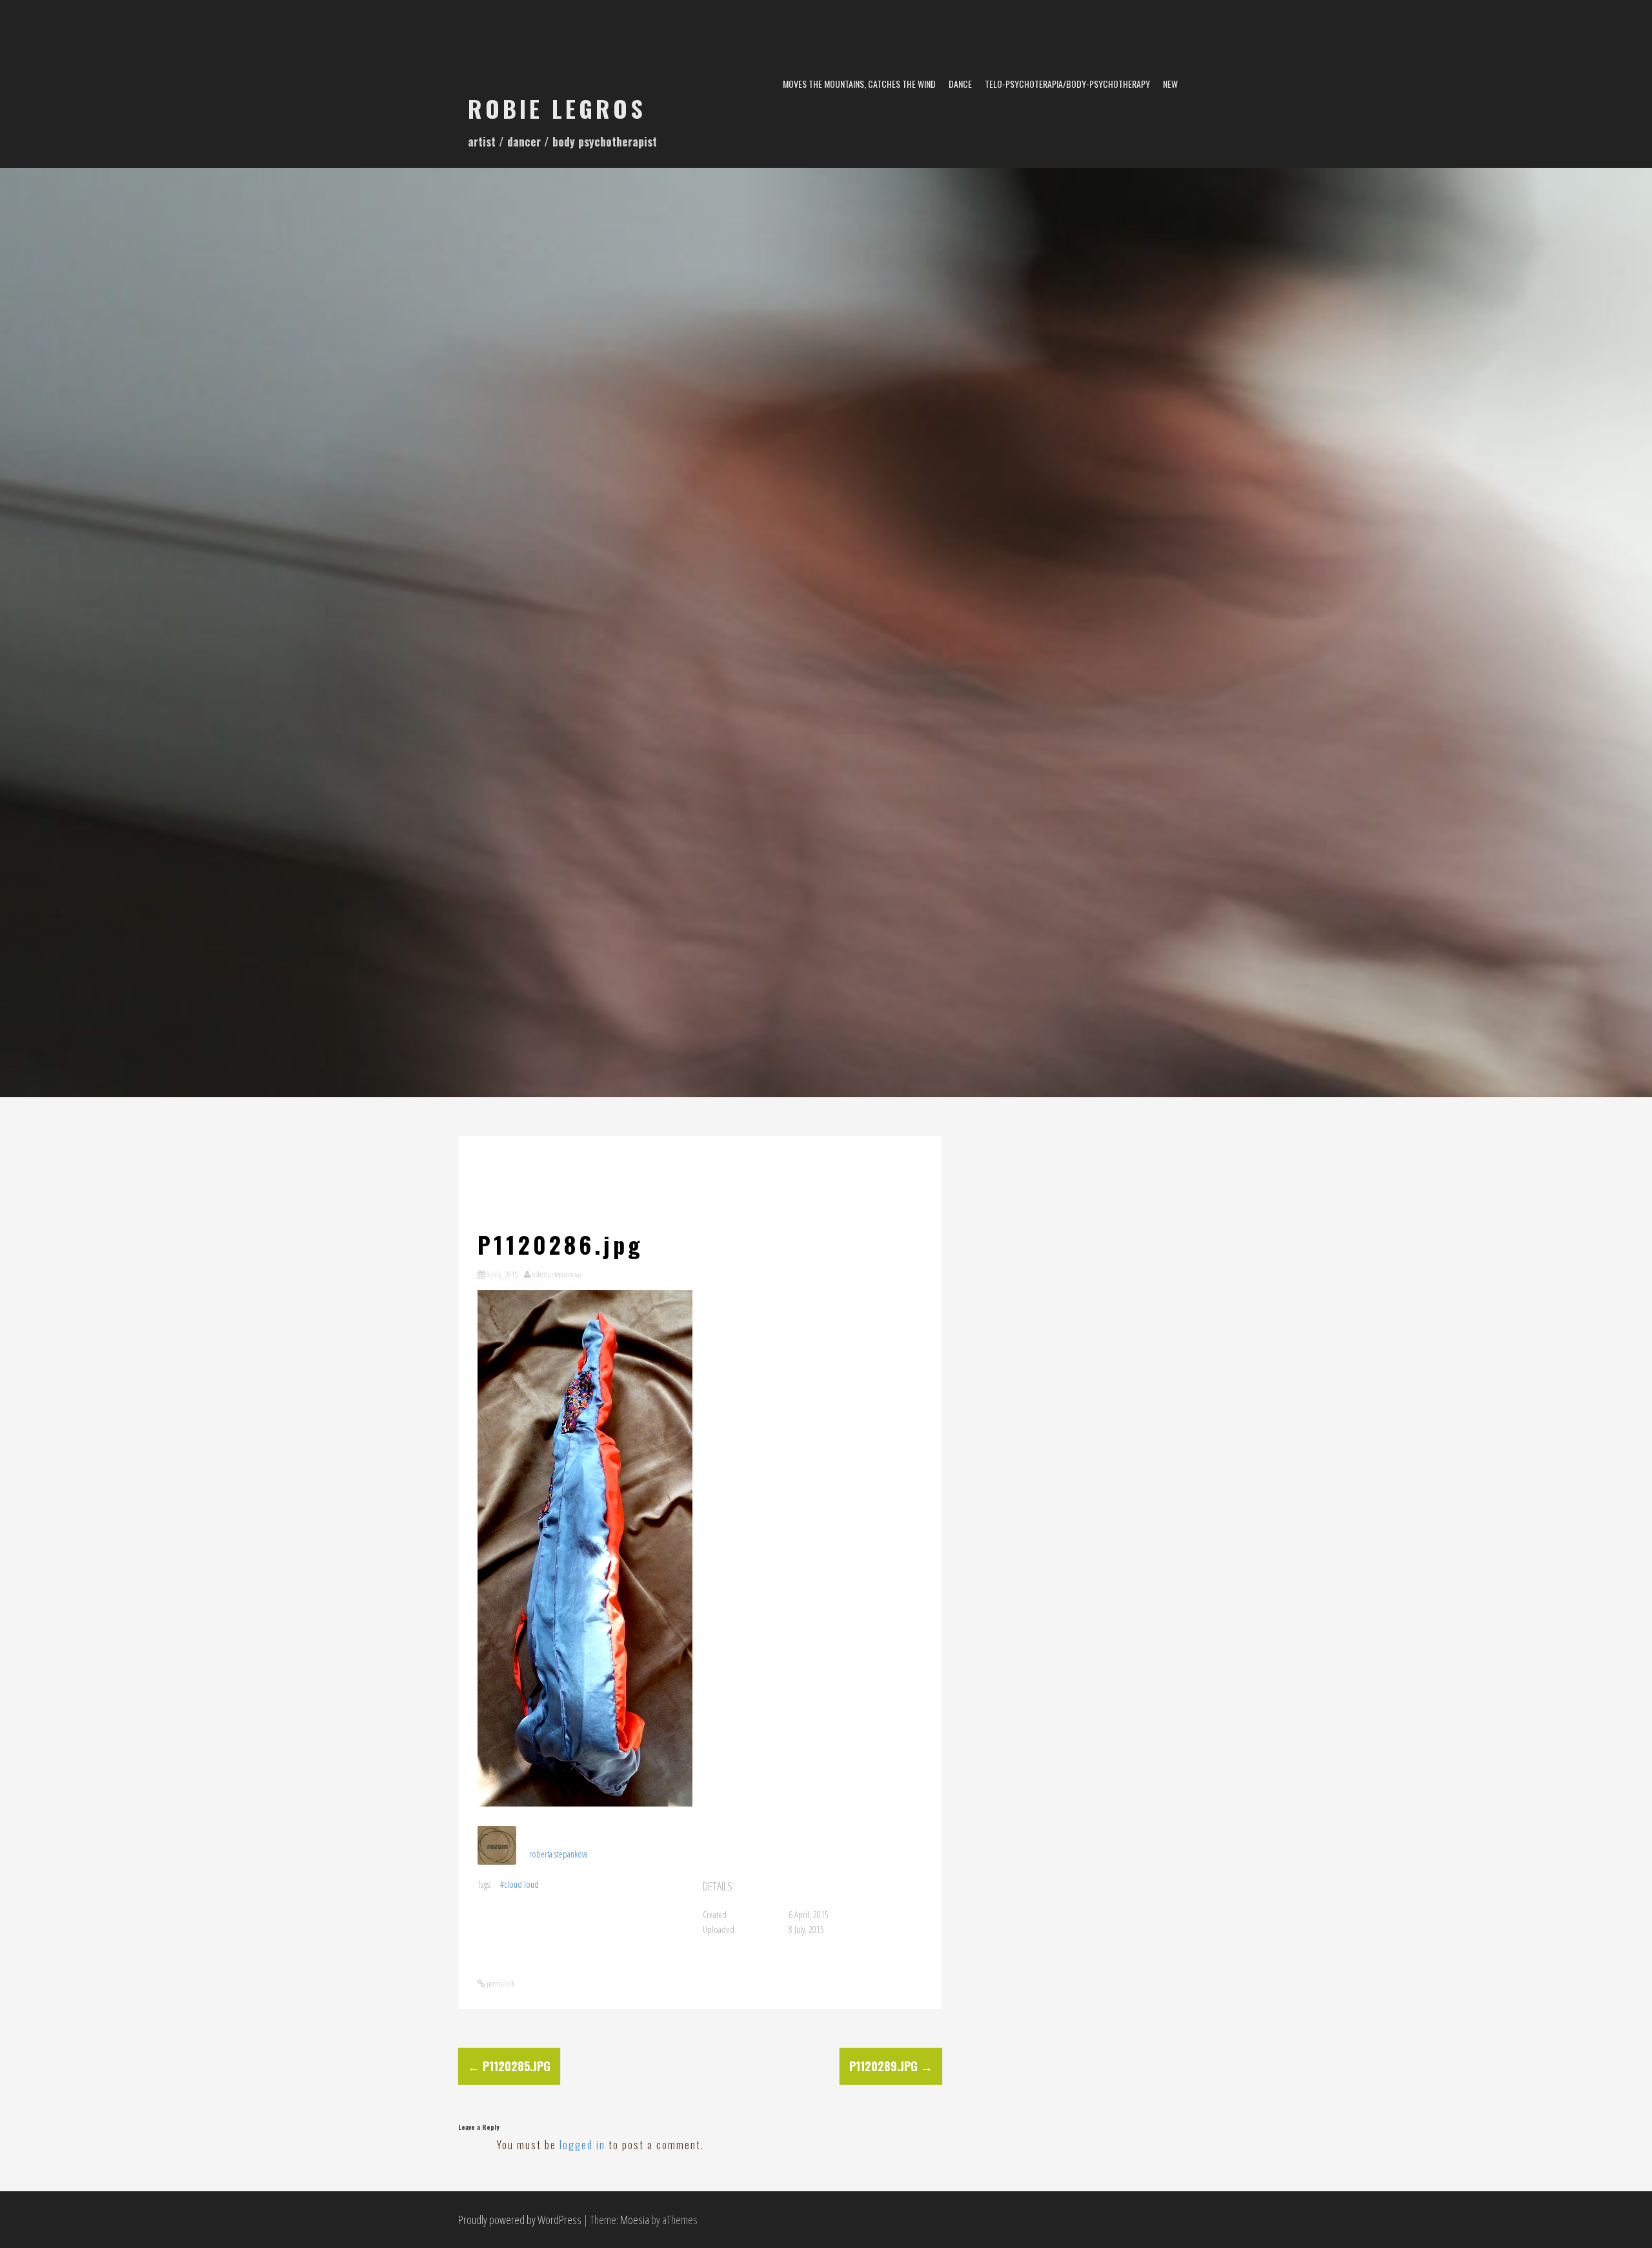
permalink (500, 1983)
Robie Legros (557, 108)
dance (960, 84)
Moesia (635, 2220)
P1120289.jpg (891, 2066)
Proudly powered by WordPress (520, 2220)
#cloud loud (519, 1884)
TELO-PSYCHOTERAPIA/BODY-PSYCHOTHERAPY (1067, 84)
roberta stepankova (557, 1274)
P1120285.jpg (509, 2066)
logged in (582, 2145)
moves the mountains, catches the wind (859, 84)
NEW (1170, 84)
